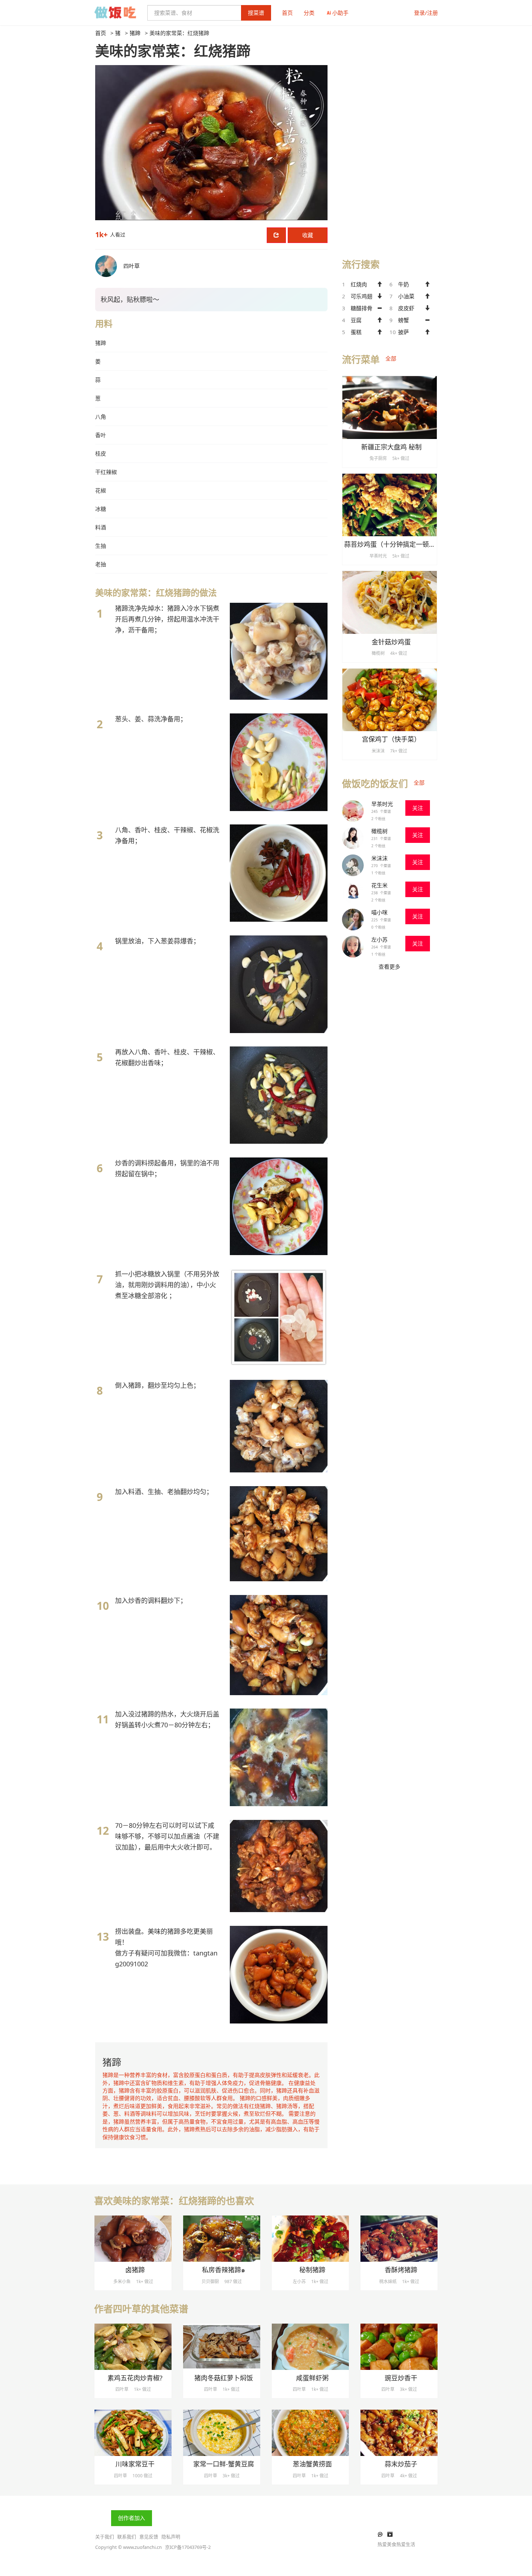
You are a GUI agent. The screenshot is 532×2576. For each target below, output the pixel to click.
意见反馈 (149, 2537)
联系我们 (127, 2537)
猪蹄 (135, 33)
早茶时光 (382, 804)
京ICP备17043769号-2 (188, 2547)
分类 (309, 13)
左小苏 (379, 939)
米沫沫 (379, 858)
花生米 (379, 885)
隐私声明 (171, 2537)
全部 (391, 358)
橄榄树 (379, 831)
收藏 (308, 235)
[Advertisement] (390, 138)
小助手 (340, 13)
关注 (418, 808)
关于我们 (105, 2537)
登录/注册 (426, 13)
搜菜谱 (256, 13)
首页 (287, 13)
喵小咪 (379, 912)
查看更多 (389, 967)
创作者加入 (132, 2518)
